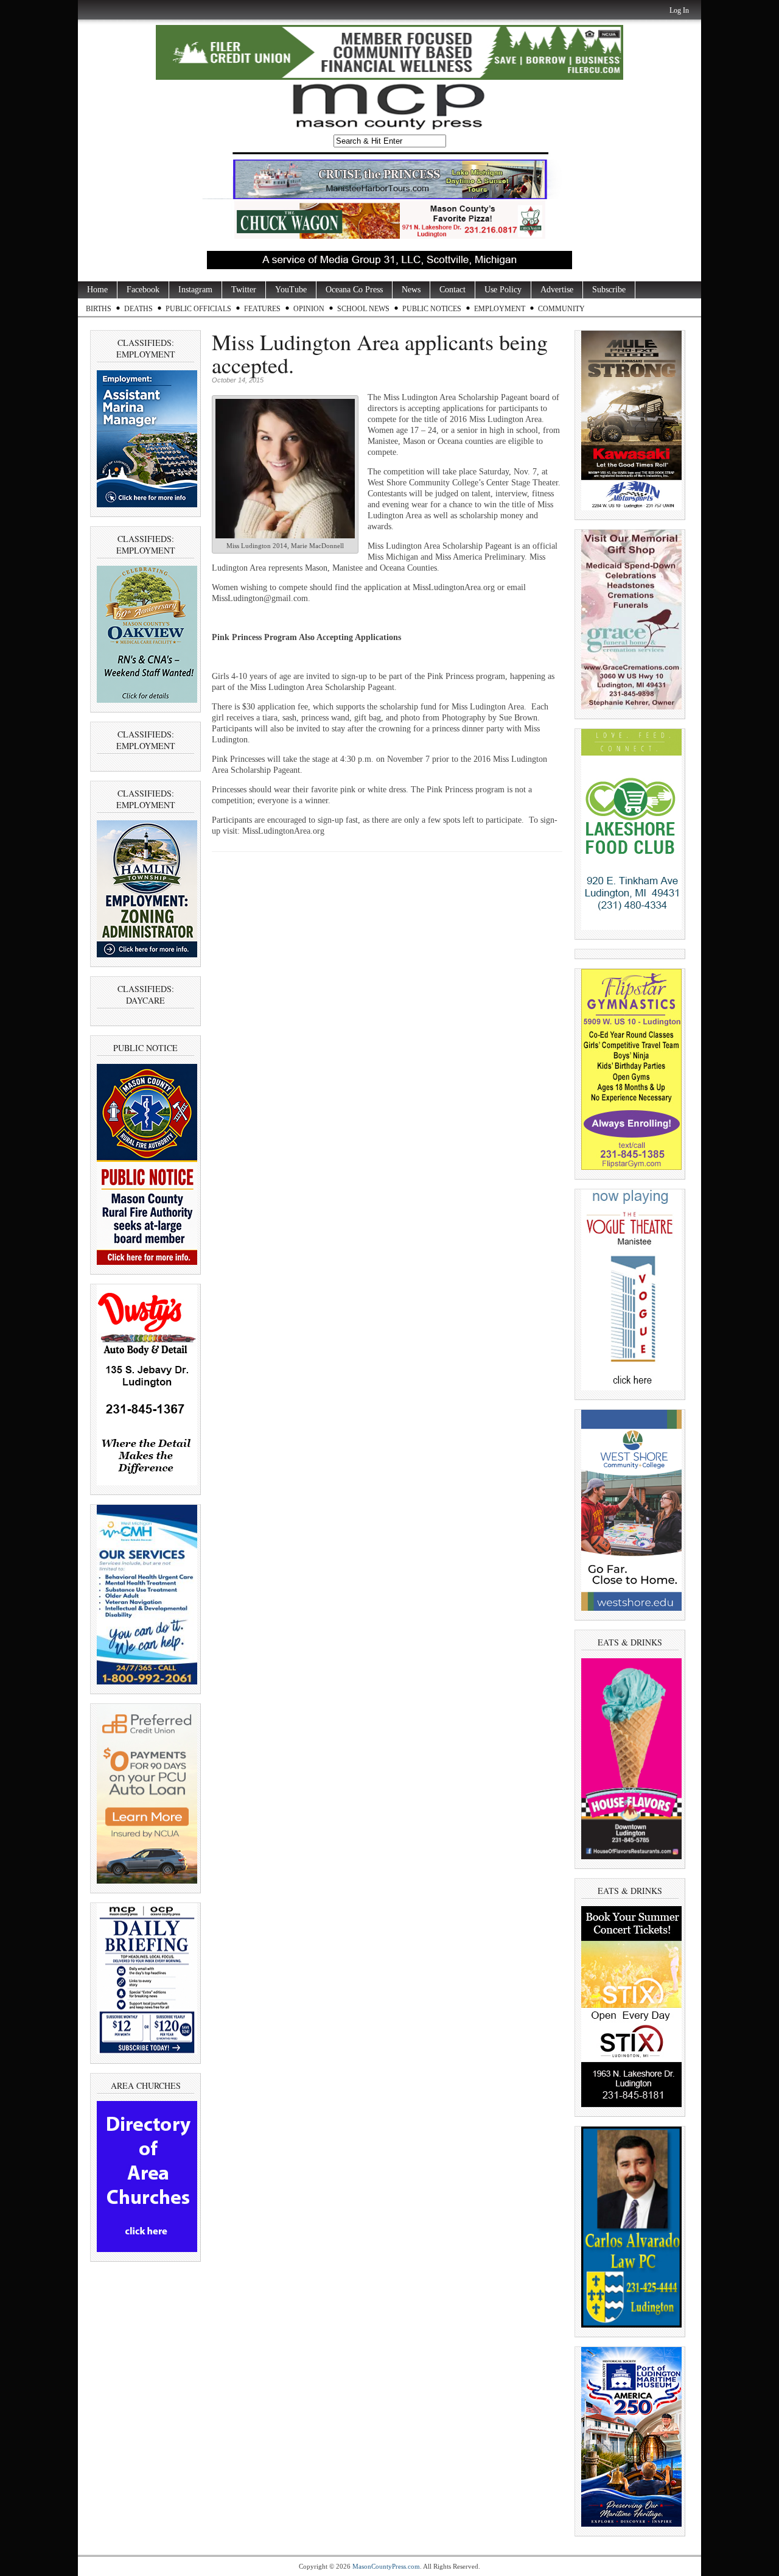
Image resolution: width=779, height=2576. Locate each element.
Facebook (143, 290)
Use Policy (503, 290)
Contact (452, 290)
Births (99, 309)
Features (262, 309)
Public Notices (432, 309)
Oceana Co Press (354, 290)
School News (363, 309)
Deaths (138, 309)
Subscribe (609, 290)
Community (561, 309)
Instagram (195, 290)
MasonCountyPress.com (386, 2566)
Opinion (309, 309)
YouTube (291, 290)
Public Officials (198, 309)
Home (97, 290)
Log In (679, 10)
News (411, 290)
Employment (500, 309)
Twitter (244, 290)
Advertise (557, 290)
